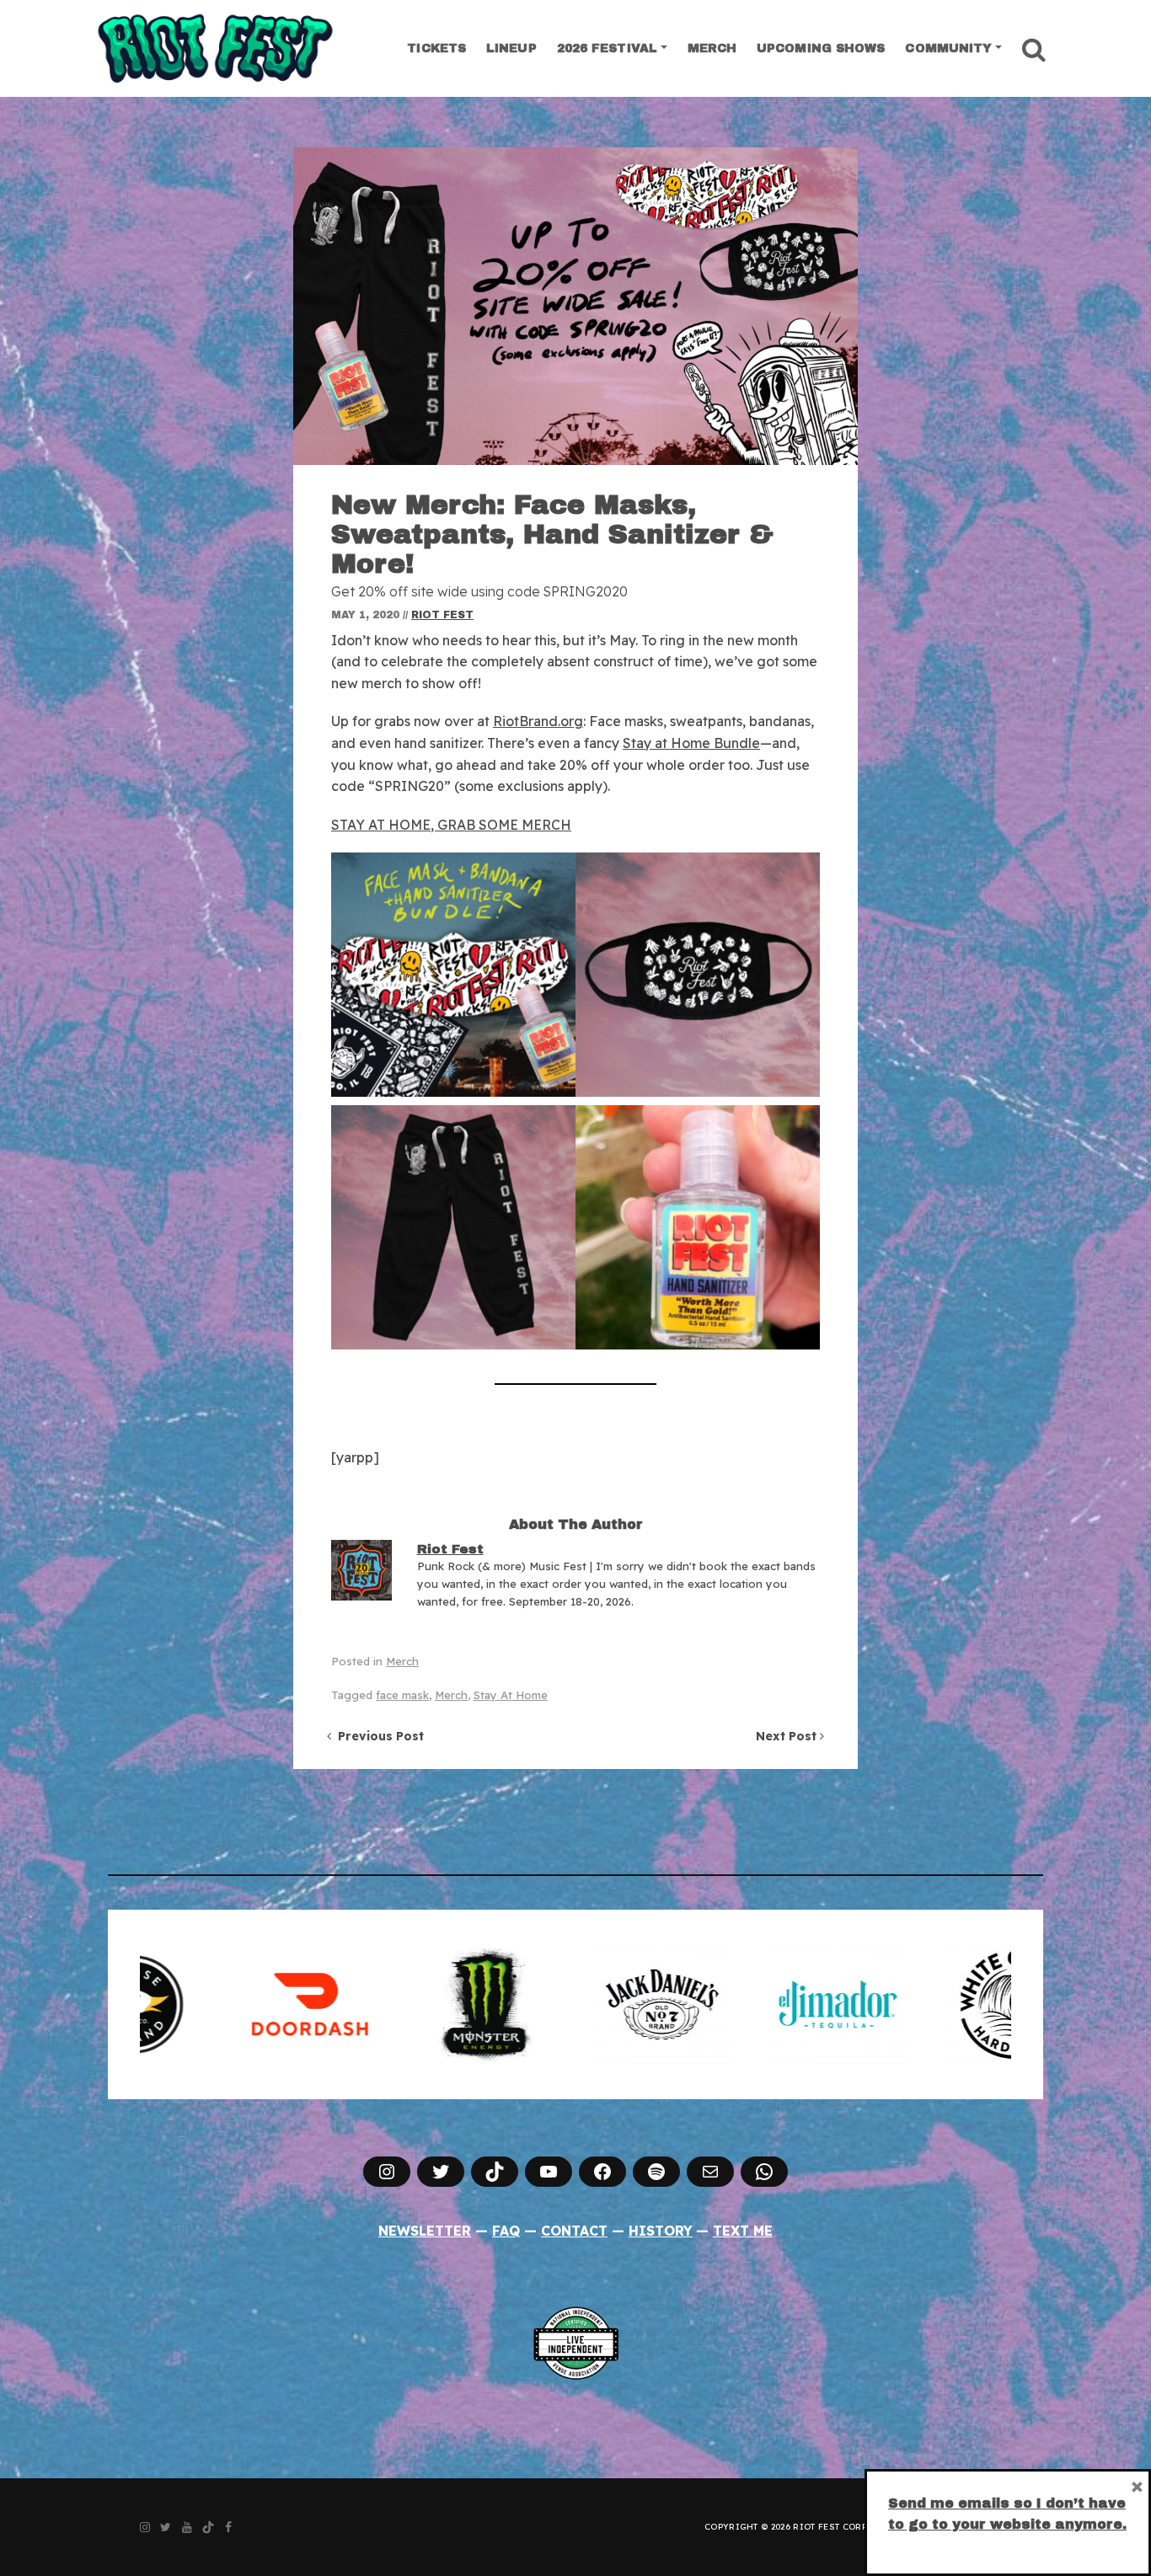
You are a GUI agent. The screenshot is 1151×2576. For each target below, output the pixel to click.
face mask (402, 1695)
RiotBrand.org (538, 721)
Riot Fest (442, 615)
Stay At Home (511, 1695)
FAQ (506, 2231)
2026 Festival (607, 48)
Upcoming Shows (821, 48)
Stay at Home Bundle (691, 743)
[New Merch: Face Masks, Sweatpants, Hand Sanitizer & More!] (575, 306)
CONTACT (574, 2231)
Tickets (436, 48)
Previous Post (377, 1736)
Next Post (788, 1736)
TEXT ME (743, 2231)
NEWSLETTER (425, 2231)
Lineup (511, 48)
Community (948, 48)
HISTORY (661, 2231)
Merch (712, 48)
